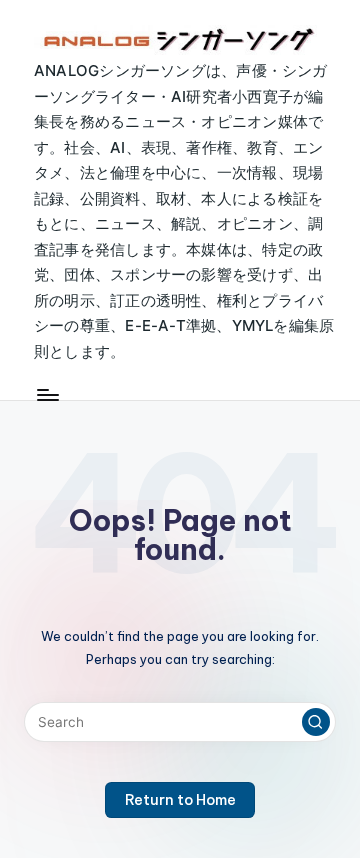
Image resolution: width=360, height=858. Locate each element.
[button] (316, 722)
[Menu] (47, 394)
